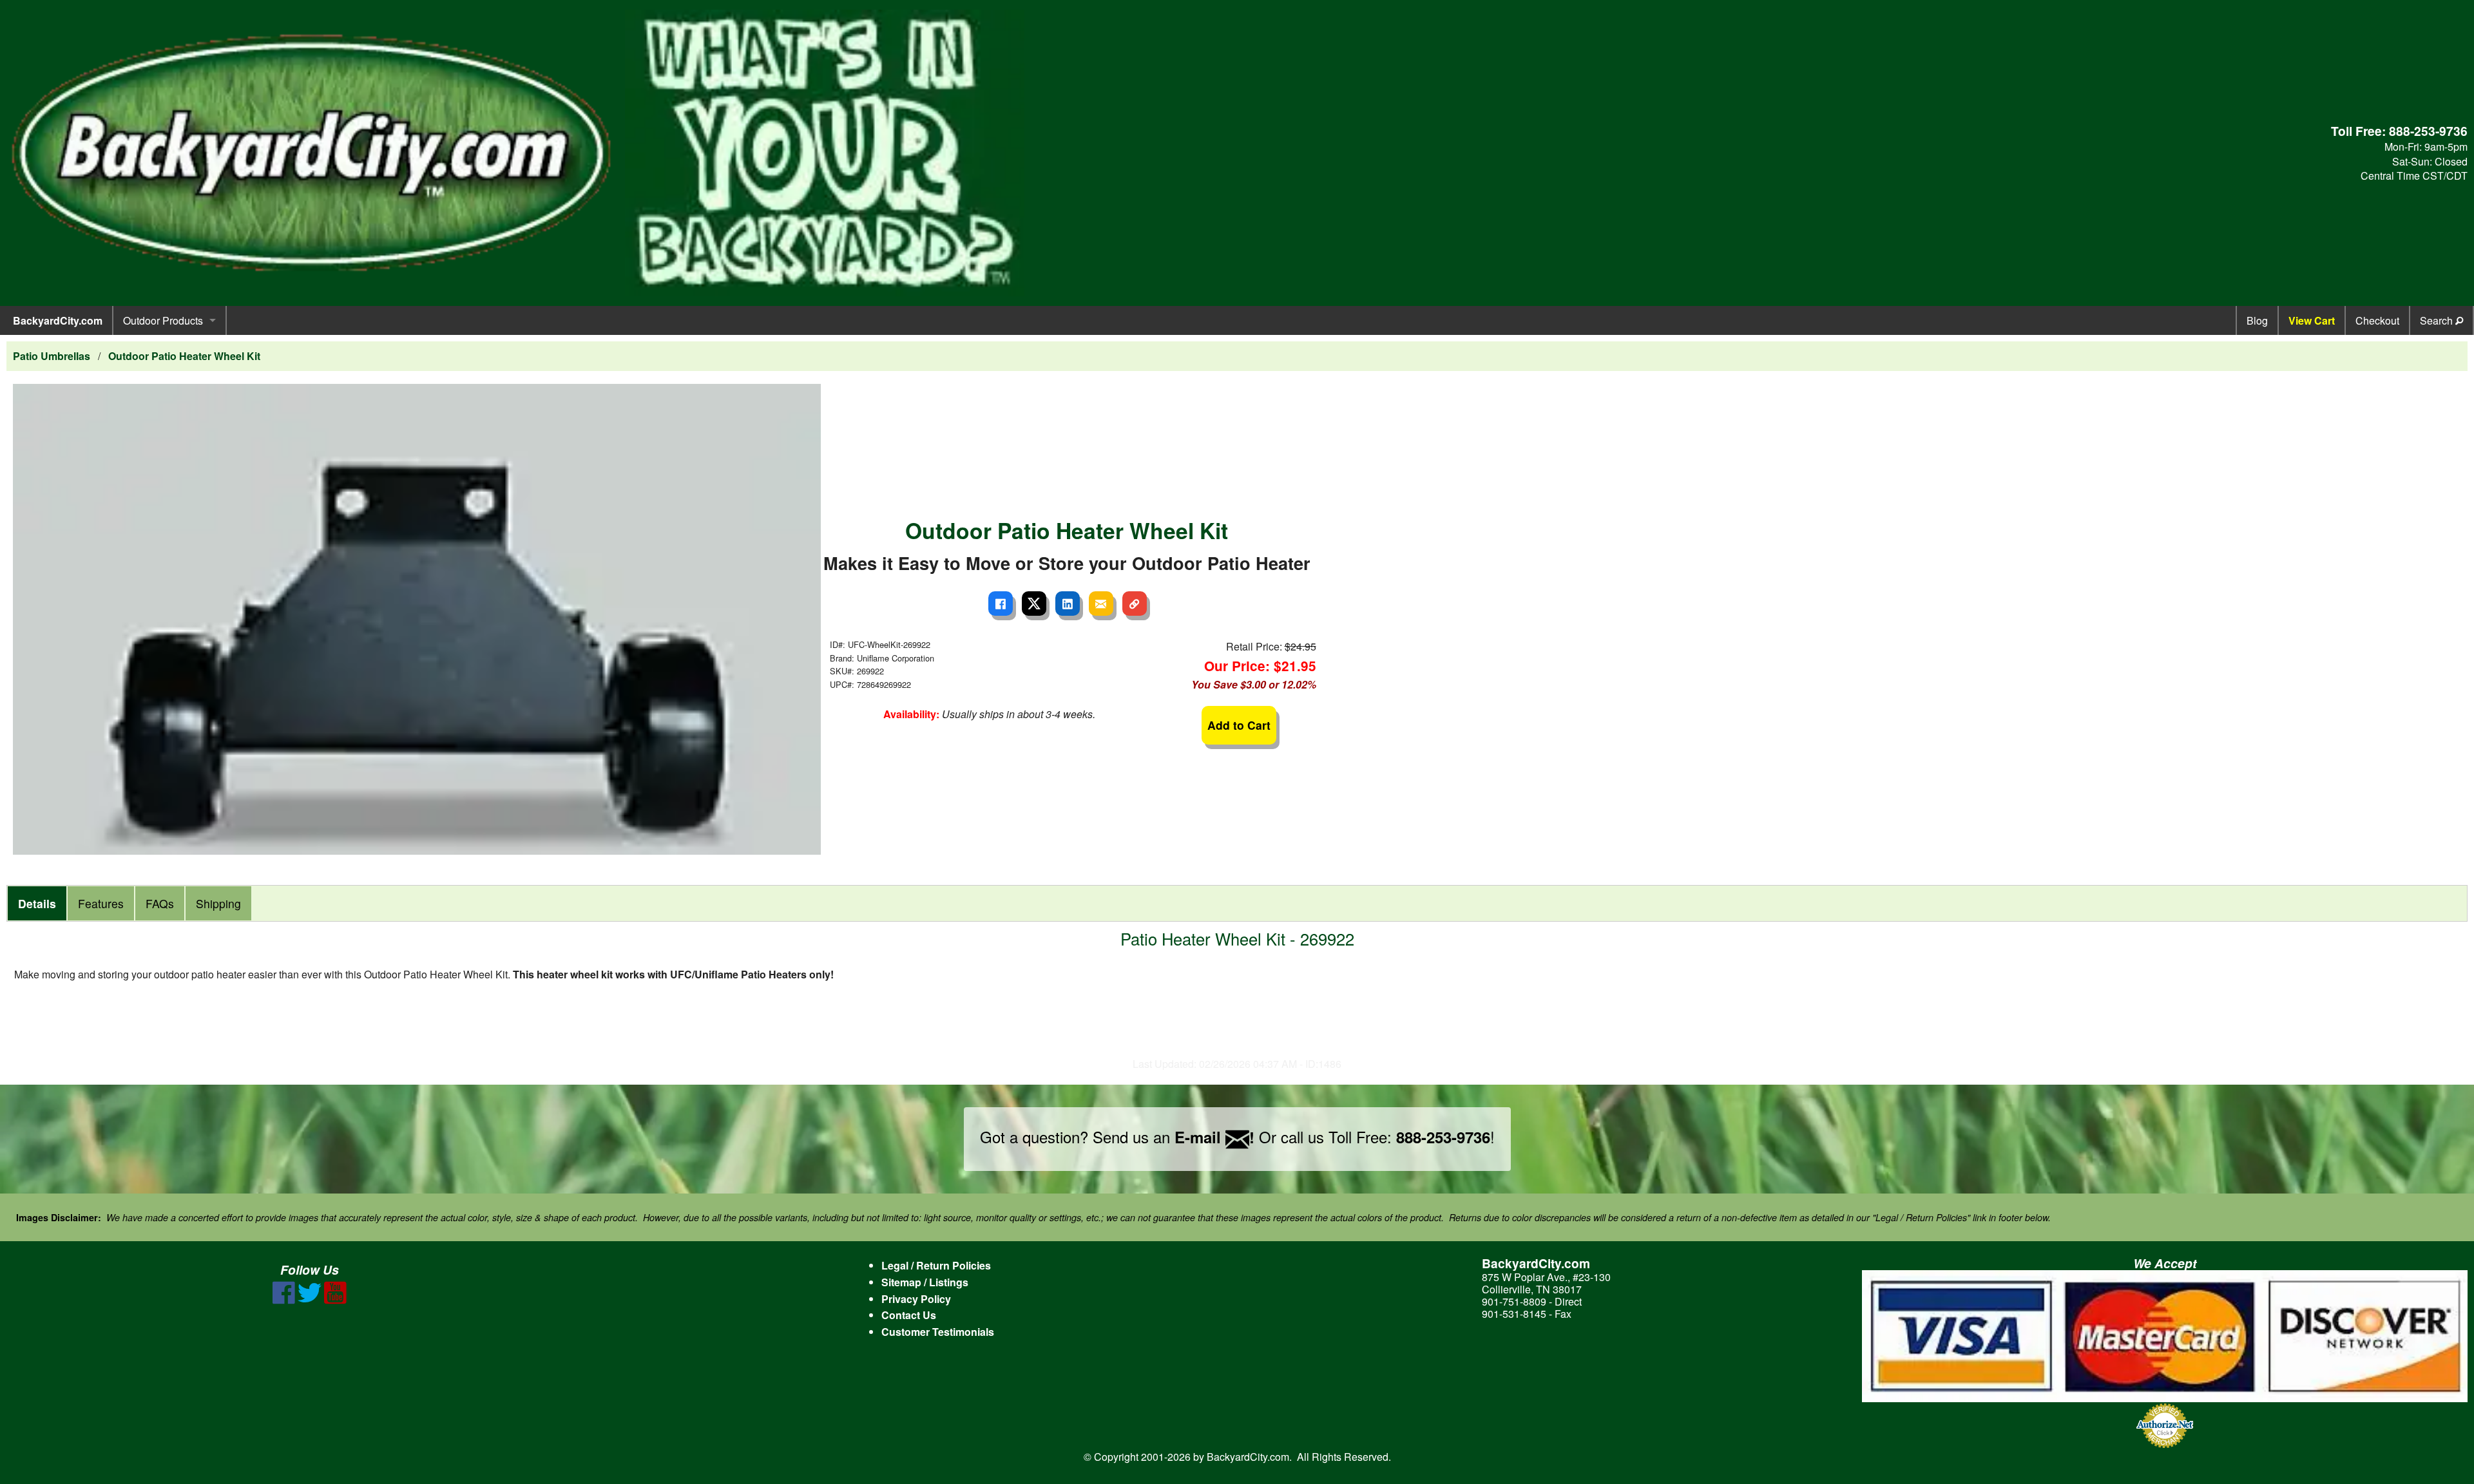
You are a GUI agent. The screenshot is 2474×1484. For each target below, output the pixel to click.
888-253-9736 (2428, 131)
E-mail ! (1214, 1137)
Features (101, 903)
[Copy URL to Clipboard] (1135, 604)
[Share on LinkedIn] (1068, 604)
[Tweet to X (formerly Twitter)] (1034, 604)
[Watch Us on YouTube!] (335, 1300)
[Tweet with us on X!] (310, 1300)
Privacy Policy (916, 1299)
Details (37, 903)
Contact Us (909, 1315)
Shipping (218, 903)
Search (2438, 320)
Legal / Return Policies (936, 1265)
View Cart (2312, 320)
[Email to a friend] (1101, 604)
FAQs (160, 903)
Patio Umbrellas (52, 356)
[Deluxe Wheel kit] (417, 617)
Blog (2257, 320)
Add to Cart (1239, 725)
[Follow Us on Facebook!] (284, 1300)
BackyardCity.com (58, 320)
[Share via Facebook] (1001, 604)
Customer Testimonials (938, 1332)
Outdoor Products (163, 320)
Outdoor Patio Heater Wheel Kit (184, 356)
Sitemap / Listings (925, 1282)
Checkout (2377, 320)
